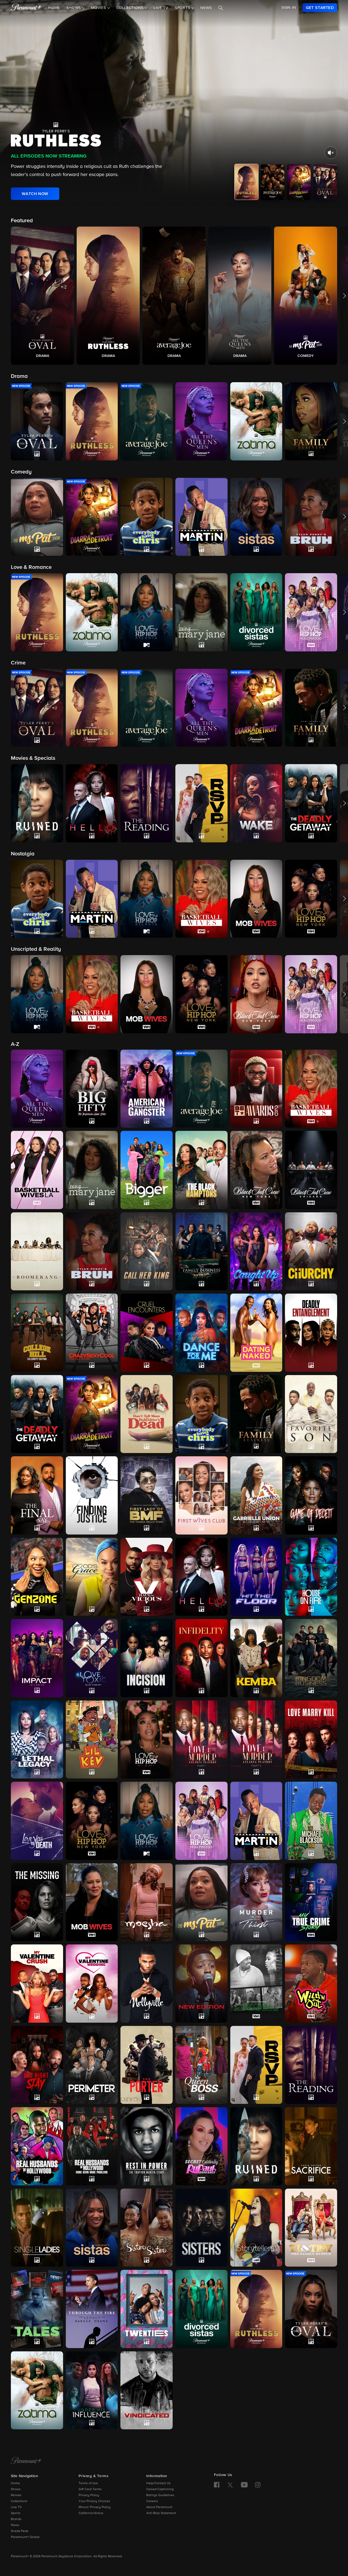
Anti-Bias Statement (161, 2513)
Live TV (161, 8)
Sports (16, 2513)
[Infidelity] (201, 1658)
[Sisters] (201, 2228)
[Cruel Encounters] (147, 1333)
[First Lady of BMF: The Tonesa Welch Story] (147, 1495)
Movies (16, 2495)
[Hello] (201, 1577)
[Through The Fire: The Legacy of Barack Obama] (92, 2309)
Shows (16, 2489)
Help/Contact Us (159, 2483)
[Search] (221, 8)
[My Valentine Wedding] (92, 1984)
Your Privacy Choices (94, 2501)
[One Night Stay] (37, 2065)
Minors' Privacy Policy (95, 2507)
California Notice (91, 2513)
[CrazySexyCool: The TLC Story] (92, 1333)
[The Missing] (37, 1902)
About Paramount (159, 2507)
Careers (152, 2501)
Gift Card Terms (90, 2489)
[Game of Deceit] (311, 1495)
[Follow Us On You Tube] (244, 2485)
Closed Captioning (160, 2489)
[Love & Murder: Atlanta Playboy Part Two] (256, 1740)
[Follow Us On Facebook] (217, 2485)
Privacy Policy (89, 2495)
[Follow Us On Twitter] (230, 2484)
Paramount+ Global (25, 2537)
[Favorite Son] (311, 1414)
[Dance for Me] (201, 1333)
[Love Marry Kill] (311, 1740)
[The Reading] (311, 2065)
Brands (16, 2519)
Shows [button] (74, 8)
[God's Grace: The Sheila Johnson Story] (92, 1577)
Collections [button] (131, 8)
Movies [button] (99, 8)
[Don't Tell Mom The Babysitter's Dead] (147, 1414)
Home (54, 8)
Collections (19, 2501)
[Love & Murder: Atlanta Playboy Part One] (201, 1739)
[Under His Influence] (92, 2390)
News (206, 8)
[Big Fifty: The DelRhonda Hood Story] (92, 1089)
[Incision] (147, 1658)
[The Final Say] (37, 1495)
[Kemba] (256, 1658)
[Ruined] (256, 2146)
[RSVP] (256, 2065)
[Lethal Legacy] (37, 1739)
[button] (42, 296)
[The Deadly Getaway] (37, 1414)
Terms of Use (88, 2483)
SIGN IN (289, 8)
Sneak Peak (20, 2531)
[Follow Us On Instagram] (258, 2485)
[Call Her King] (147, 1251)
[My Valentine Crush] (37, 1983)
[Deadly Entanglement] (311, 1333)
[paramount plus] (26, 8)
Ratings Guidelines (160, 2495)
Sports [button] (183, 8)
